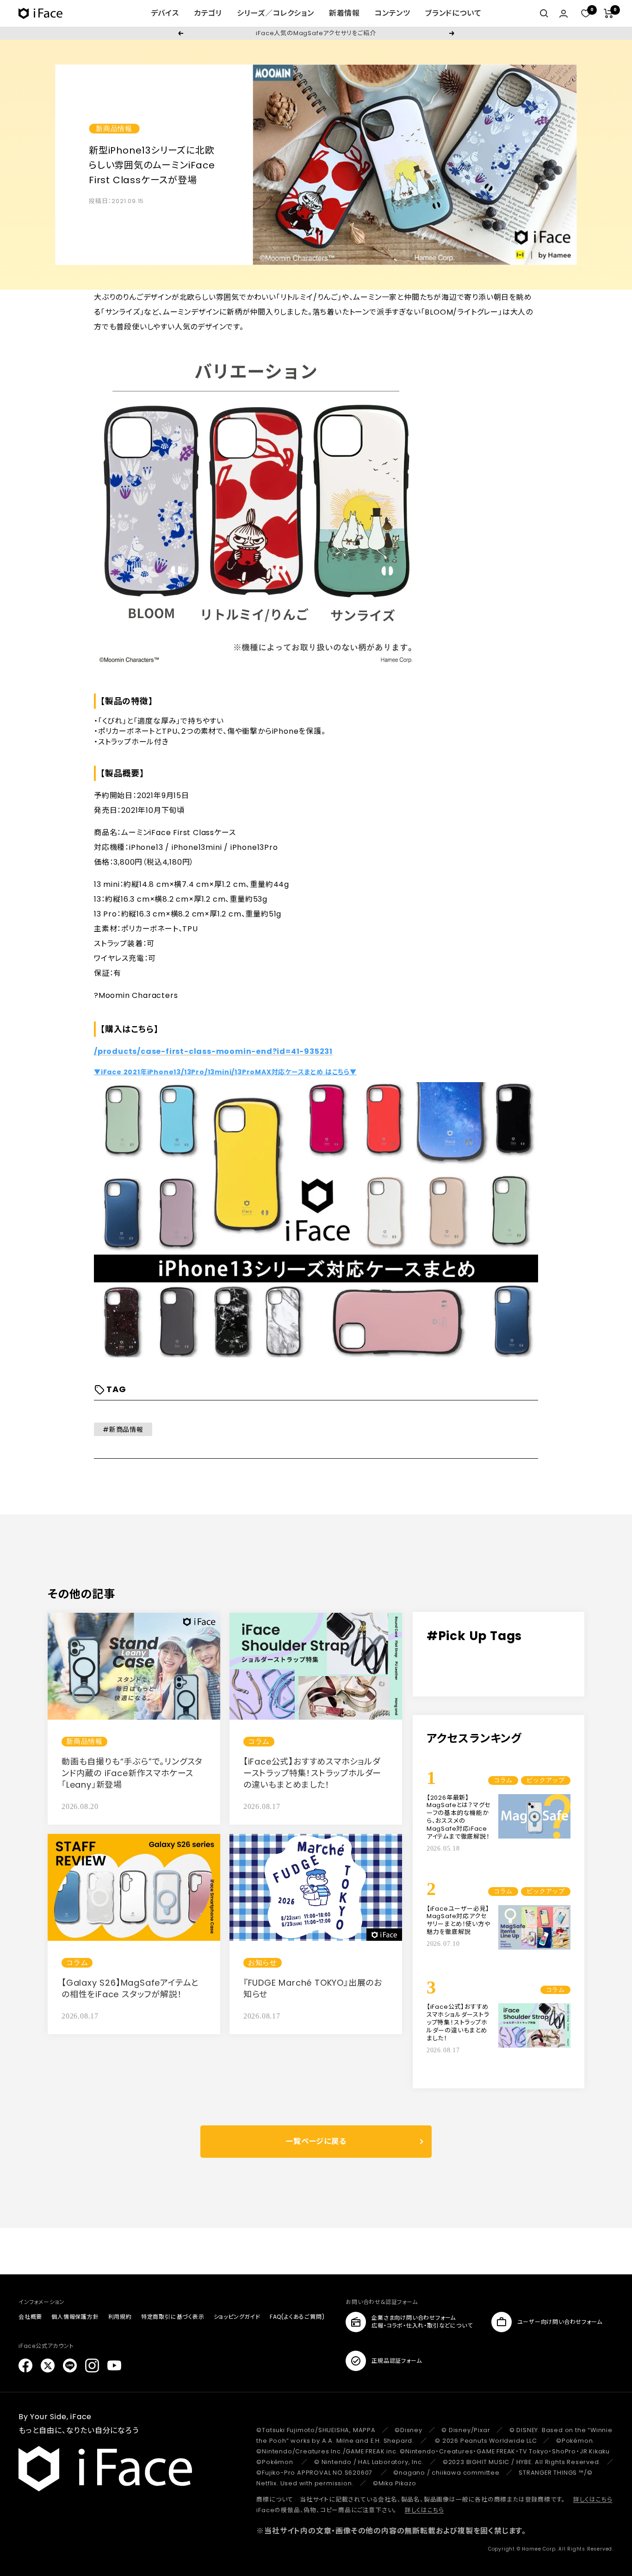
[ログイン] (564, 14)
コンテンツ (393, 13)
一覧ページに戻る (316, 2141)
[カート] (609, 13)
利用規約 (120, 2317)
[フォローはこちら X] (48, 2365)
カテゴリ (208, 13)
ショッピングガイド (237, 2317)
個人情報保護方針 (75, 2317)
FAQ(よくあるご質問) (297, 2317)
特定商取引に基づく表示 (173, 2317)
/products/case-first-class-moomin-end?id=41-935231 (213, 1051)
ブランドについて (453, 13)
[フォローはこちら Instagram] (92, 2365)
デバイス (165, 13)
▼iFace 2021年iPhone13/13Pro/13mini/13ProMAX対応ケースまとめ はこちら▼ (225, 1072)
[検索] (544, 13)
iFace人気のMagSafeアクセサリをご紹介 (316, 33)
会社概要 (30, 2317)
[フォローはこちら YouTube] (114, 2365)
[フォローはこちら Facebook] (25, 2365)
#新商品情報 (123, 1430)
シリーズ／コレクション (276, 13)
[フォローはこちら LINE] (70, 2365)
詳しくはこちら (593, 2499)
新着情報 (344, 13)
